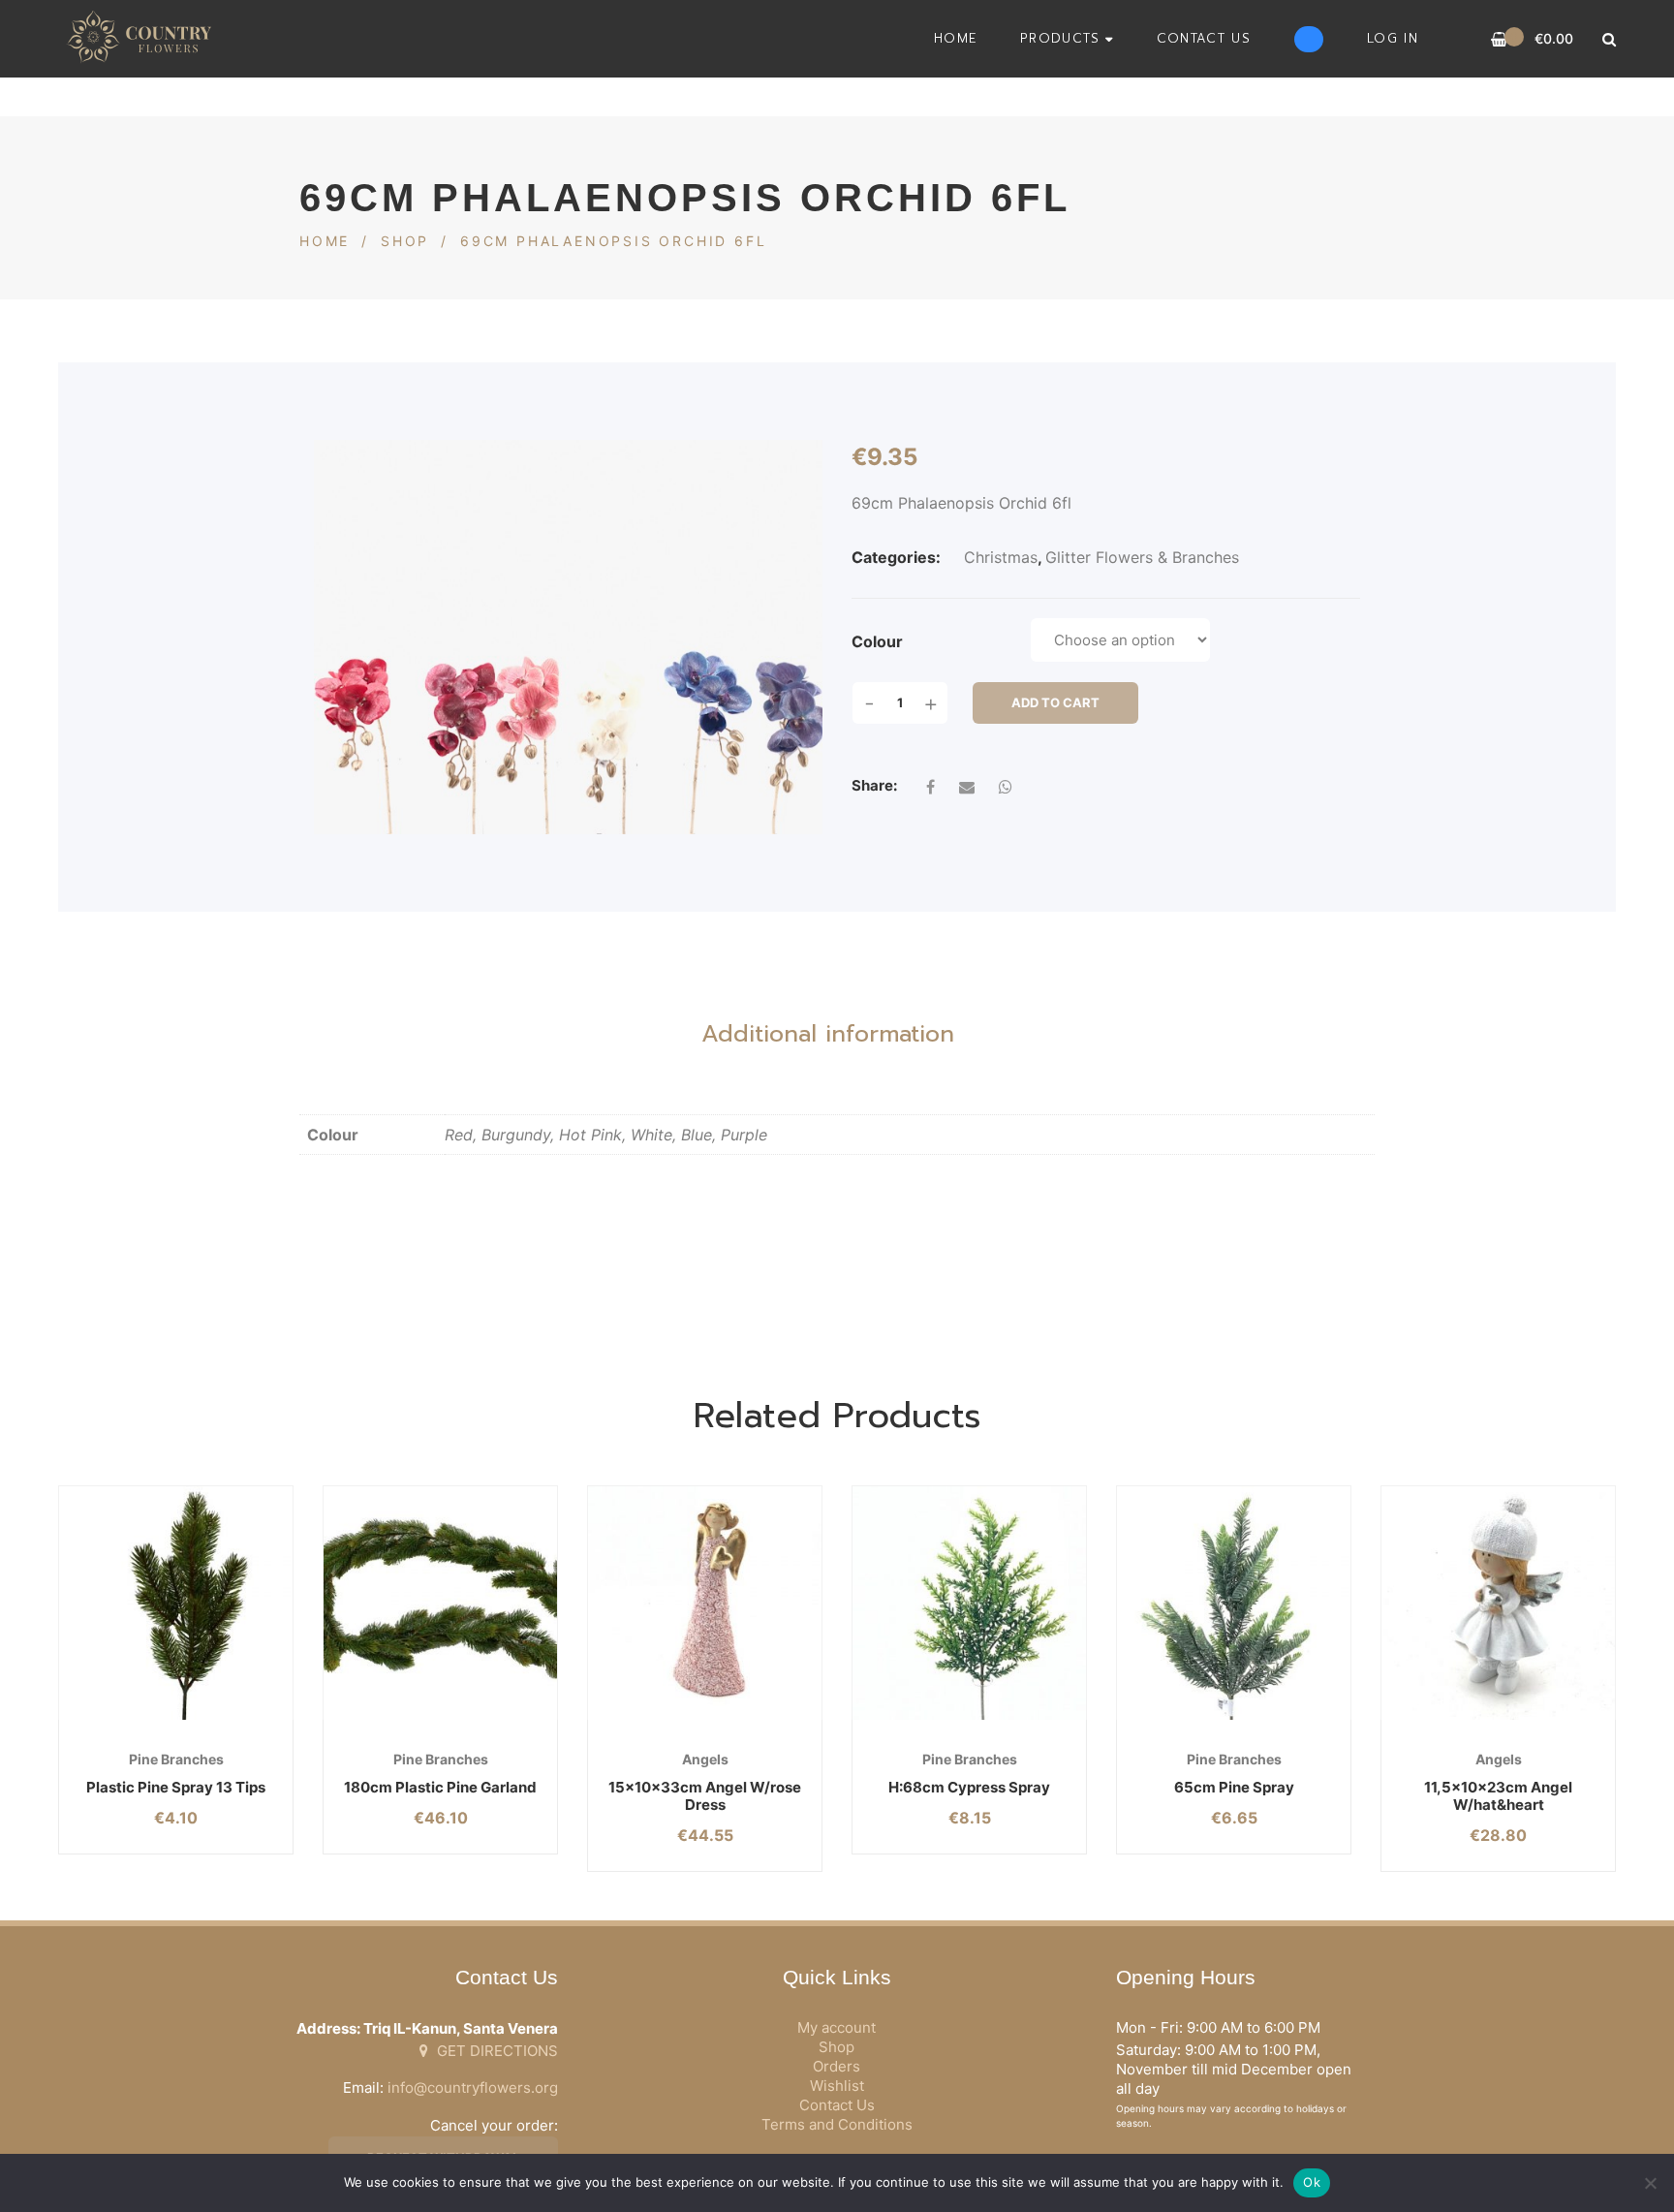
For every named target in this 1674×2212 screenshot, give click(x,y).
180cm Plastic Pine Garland (440, 1787)
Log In (1393, 38)
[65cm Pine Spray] (1234, 1603)
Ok (1312, 2182)
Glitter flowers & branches (1142, 557)
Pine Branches (176, 1759)
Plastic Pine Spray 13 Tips (176, 1787)
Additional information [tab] (828, 1034)
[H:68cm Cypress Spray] (969, 1603)
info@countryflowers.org (473, 2087)
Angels (705, 1759)
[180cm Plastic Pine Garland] (440, 1603)
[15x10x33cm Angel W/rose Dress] (705, 1603)
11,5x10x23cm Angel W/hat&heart (1498, 1796)
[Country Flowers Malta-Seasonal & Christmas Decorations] (144, 39)
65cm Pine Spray (1234, 1787)
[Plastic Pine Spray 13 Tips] (176, 1603)
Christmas (1001, 557)
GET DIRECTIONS (496, 2051)
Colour (877, 641)
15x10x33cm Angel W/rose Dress (705, 1796)
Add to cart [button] (135, 1719)
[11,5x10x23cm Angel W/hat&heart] (1498, 1603)
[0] (1499, 39)
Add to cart (1055, 702)
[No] (1650, 2183)
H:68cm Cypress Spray (969, 1787)
